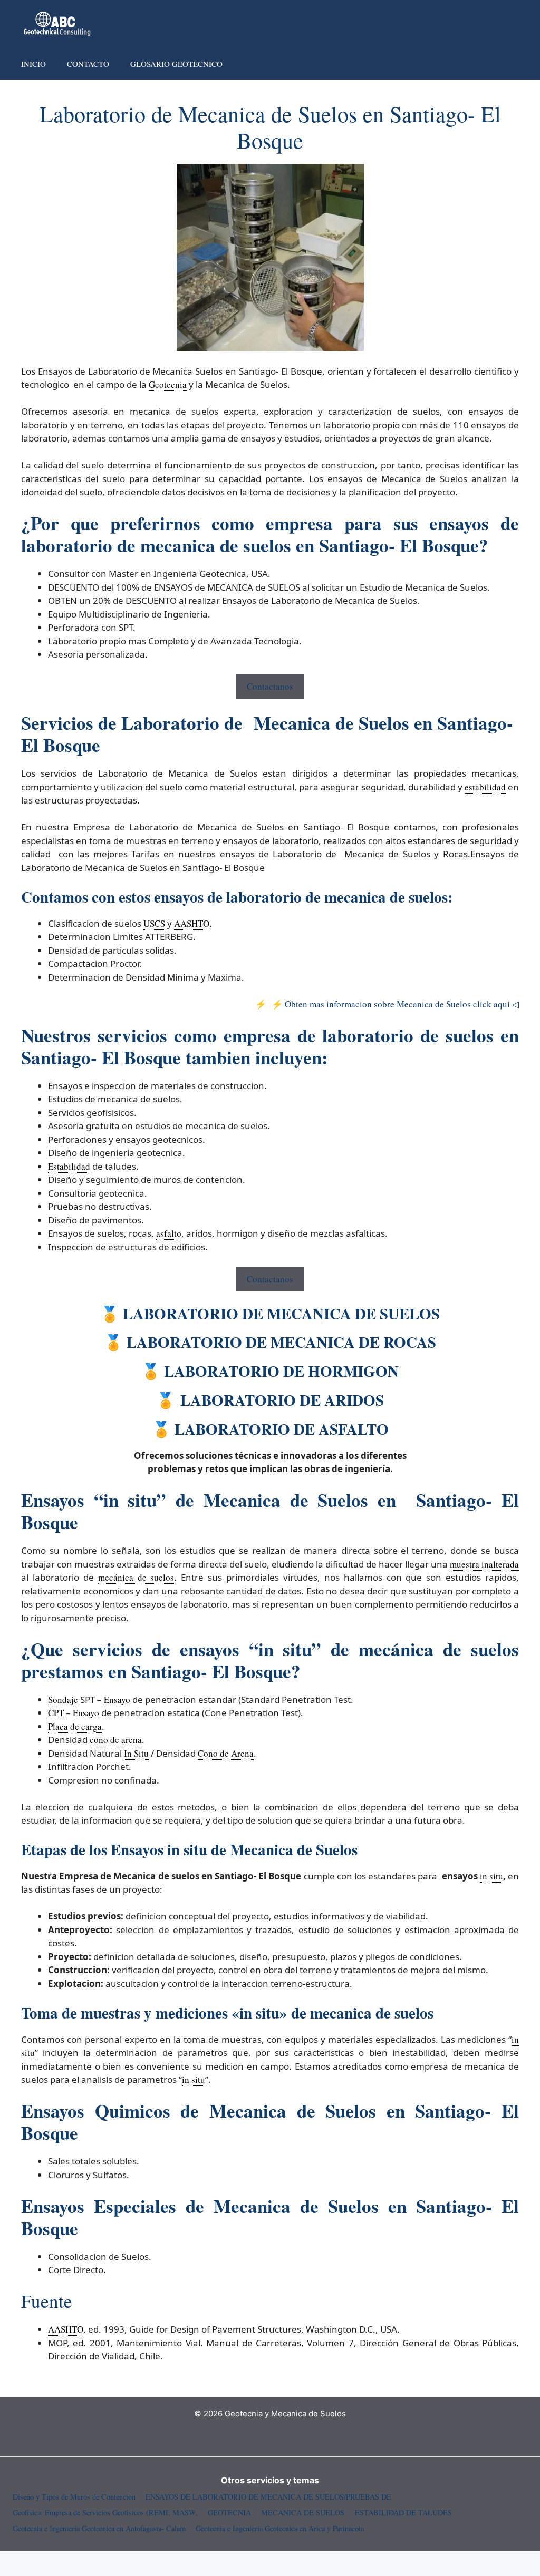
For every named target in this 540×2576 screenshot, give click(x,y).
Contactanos (270, 686)
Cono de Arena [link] (226, 1753)
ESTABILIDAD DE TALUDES (403, 2513)
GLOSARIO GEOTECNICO (176, 64)
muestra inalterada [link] (484, 1564)
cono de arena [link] (116, 1740)
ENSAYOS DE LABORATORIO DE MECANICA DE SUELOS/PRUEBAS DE (268, 2497)
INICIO (33, 64)
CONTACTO (88, 64)
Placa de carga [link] (75, 1726)
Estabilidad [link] (69, 1166)
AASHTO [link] (192, 923)
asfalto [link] (169, 1233)
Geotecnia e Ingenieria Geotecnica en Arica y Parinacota (280, 2528)
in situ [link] (491, 1876)
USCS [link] (154, 923)
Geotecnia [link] (168, 384)
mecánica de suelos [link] (136, 1577)
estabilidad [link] (485, 787)
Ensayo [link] (117, 1700)
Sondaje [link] (63, 1700)
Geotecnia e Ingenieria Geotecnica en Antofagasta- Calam (99, 2528)
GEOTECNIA (229, 2513)
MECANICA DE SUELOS (303, 2513)
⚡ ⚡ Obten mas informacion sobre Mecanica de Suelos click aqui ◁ (385, 1004)
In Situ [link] (136, 1753)
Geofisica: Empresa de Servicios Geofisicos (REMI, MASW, (105, 2513)
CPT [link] (56, 1713)
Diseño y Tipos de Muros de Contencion (74, 2497)
